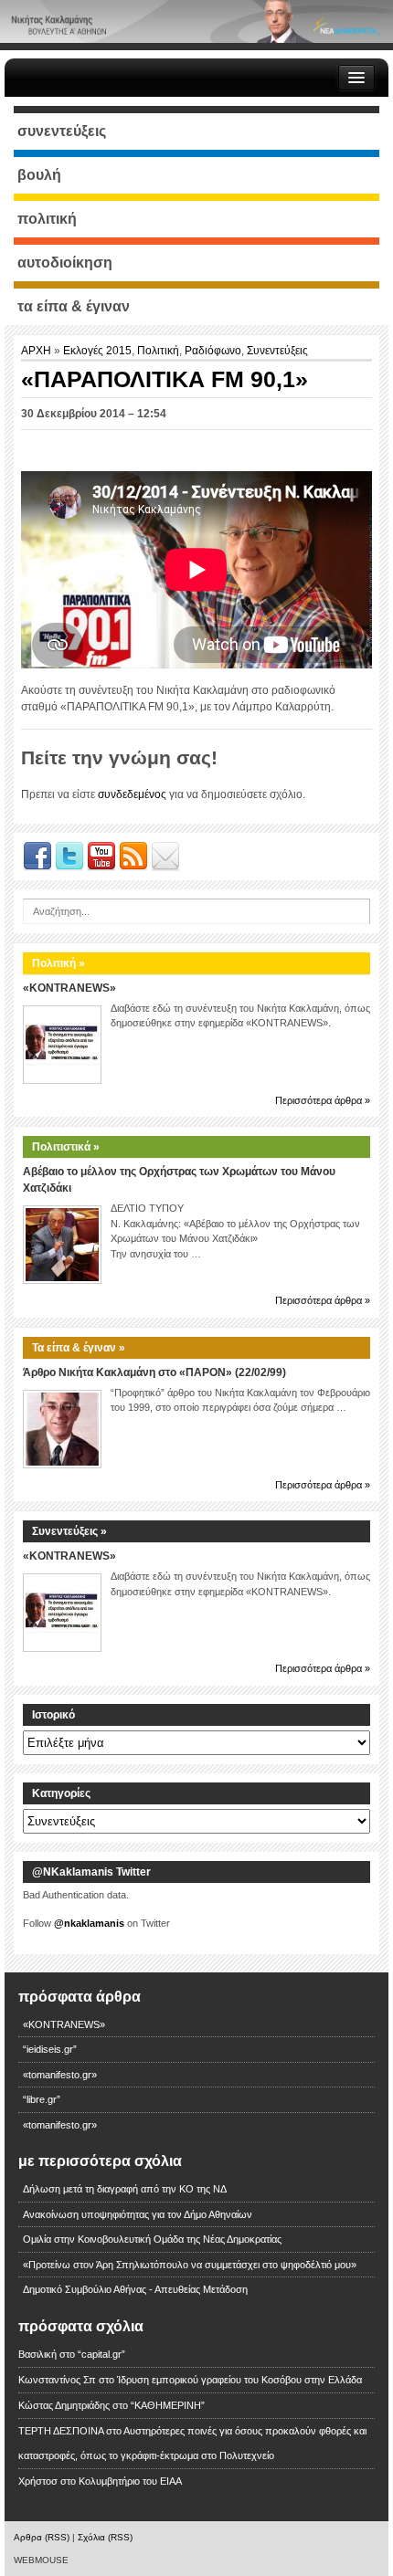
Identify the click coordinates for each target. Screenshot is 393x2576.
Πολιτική (158, 351)
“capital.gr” (101, 2354)
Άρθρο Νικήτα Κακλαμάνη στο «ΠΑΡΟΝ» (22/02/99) (154, 1372)
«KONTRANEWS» (69, 988)
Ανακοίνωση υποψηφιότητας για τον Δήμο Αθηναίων (138, 2214)
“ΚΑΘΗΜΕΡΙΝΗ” (168, 2405)
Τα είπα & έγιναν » (79, 1348)
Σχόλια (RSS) (105, 2537)
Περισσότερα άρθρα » (323, 1100)
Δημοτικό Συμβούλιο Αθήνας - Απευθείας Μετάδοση (135, 2289)
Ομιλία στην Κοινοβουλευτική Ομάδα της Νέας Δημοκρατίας (152, 2239)
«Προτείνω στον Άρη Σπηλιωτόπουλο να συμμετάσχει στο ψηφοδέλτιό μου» (190, 2265)
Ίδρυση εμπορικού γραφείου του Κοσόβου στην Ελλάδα (239, 2380)
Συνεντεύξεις (277, 351)
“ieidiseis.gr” (50, 2049)
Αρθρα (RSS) (42, 2537)
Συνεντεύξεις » (69, 1531)
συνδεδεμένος (132, 794)
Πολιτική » (58, 963)
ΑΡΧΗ (37, 351)
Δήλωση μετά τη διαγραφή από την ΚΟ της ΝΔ (125, 2189)
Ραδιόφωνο (213, 351)
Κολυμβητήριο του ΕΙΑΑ (130, 2481)
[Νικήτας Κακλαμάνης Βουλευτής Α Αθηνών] (196, 21)
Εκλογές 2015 (97, 351)
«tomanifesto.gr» (60, 2075)
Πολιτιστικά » (66, 1147)
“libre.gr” (42, 2099)
